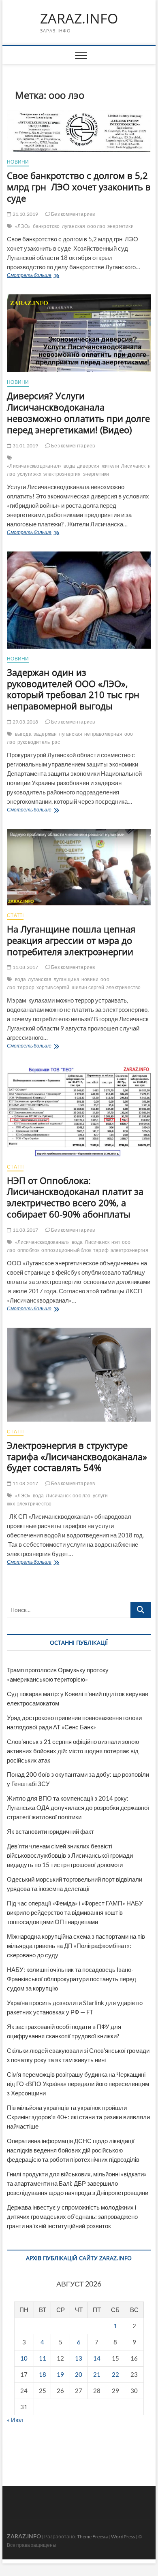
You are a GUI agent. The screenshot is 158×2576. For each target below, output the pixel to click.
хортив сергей (53, 987)
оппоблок (29, 1250)
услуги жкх (29, 474)
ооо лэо (96, 226)
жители (110, 466)
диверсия (88, 466)
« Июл (15, 2420)
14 (97, 2358)
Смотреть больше (45, 276)
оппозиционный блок (66, 1250)
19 (60, 2374)
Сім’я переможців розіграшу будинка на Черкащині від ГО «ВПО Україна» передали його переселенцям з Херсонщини (78, 2084)
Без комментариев (73, 214)
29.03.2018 (25, 722)
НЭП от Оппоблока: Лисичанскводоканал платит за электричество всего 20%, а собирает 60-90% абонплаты (75, 1197)
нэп (116, 1242)
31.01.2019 (25, 446)
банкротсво (46, 226)
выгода (23, 734)
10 (24, 2358)
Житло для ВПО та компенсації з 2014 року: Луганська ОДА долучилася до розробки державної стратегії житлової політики (78, 1807)
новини (90, 979)
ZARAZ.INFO (79, 19)
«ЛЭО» (23, 226)
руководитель (34, 742)
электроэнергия (62, 474)
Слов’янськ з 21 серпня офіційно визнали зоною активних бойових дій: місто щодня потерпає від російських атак (73, 1751)
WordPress (123, 2537)
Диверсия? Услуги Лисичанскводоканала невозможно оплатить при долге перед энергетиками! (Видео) (78, 413)
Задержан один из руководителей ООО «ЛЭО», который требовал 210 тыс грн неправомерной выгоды (73, 689)
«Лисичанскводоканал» (34, 466)
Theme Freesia (92, 2537)
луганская (74, 226)
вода (69, 466)
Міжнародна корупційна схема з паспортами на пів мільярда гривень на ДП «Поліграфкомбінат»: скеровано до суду (76, 1946)
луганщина (66, 979)
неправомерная (103, 734)
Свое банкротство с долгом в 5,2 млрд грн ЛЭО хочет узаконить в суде (79, 187)
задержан (45, 734)
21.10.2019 (25, 214)
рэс (56, 742)
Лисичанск (133, 466)
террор (26, 987)
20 (79, 2374)
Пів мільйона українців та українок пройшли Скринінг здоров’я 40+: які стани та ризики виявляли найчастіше (78, 2117)
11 (43, 2358)
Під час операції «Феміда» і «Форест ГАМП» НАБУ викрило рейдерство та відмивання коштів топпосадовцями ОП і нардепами (75, 1912)
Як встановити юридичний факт (50, 1831)
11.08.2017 (25, 967)
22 (115, 2374)
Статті (15, 915)
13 (79, 2358)
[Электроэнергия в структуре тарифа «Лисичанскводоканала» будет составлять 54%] (79, 1374)
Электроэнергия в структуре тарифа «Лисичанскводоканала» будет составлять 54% (77, 1456)
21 (97, 2374)
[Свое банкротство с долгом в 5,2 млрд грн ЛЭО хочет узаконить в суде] (79, 131)
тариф (101, 1250)
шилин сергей (88, 987)
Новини (18, 162)
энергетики (121, 226)
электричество (124, 987)
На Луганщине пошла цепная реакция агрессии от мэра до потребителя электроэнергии (71, 940)
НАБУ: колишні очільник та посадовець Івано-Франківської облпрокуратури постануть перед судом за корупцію (72, 1979)
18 (43, 2374)
